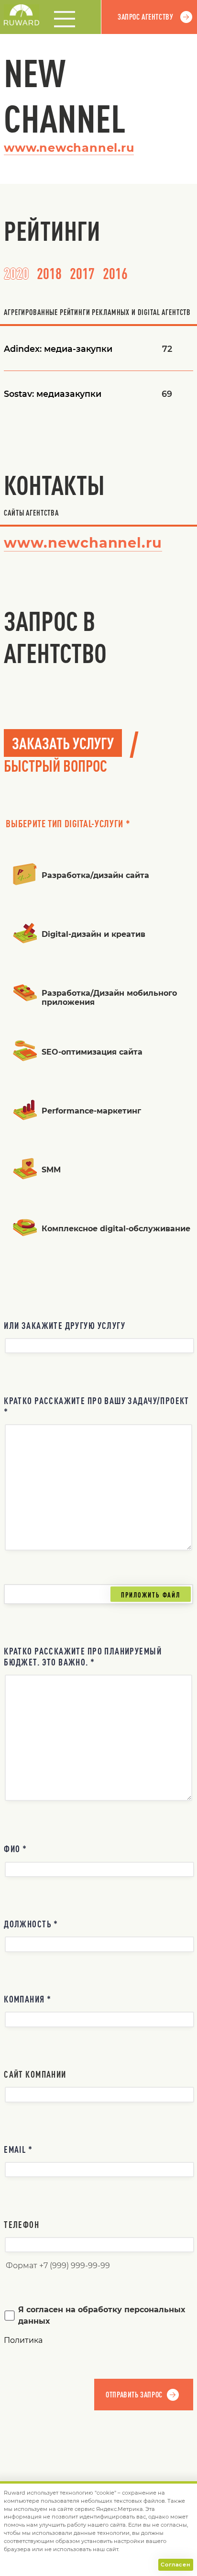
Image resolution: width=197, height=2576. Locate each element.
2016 (115, 273)
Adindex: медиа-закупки (58, 349)
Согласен (175, 2565)
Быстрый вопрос (55, 765)
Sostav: (53, 394)
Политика (23, 2340)
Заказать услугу (63, 743)
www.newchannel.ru (69, 148)
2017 (82, 273)
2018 (49, 273)
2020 (16, 273)
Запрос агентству (145, 17)
